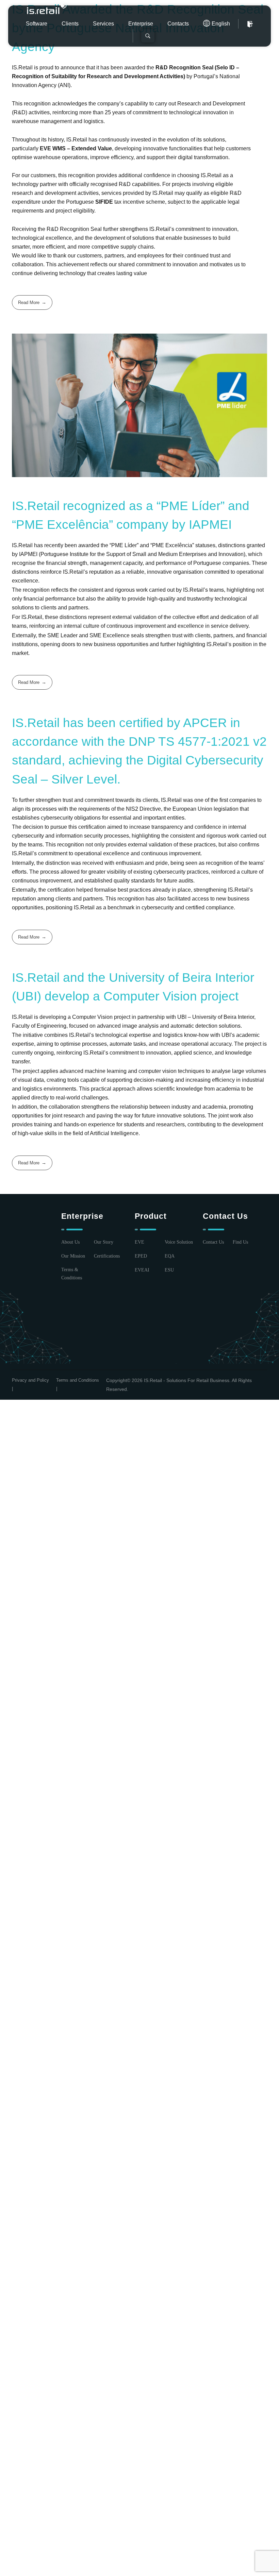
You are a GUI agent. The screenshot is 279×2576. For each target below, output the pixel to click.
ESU (169, 1270)
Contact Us (213, 1242)
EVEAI (142, 1270)
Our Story (104, 1242)
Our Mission (73, 1256)
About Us (70, 1242)
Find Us (240, 1242)
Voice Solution (179, 1242)
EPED (141, 1256)
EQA (170, 1256)
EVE (139, 1242)
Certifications (107, 1256)
